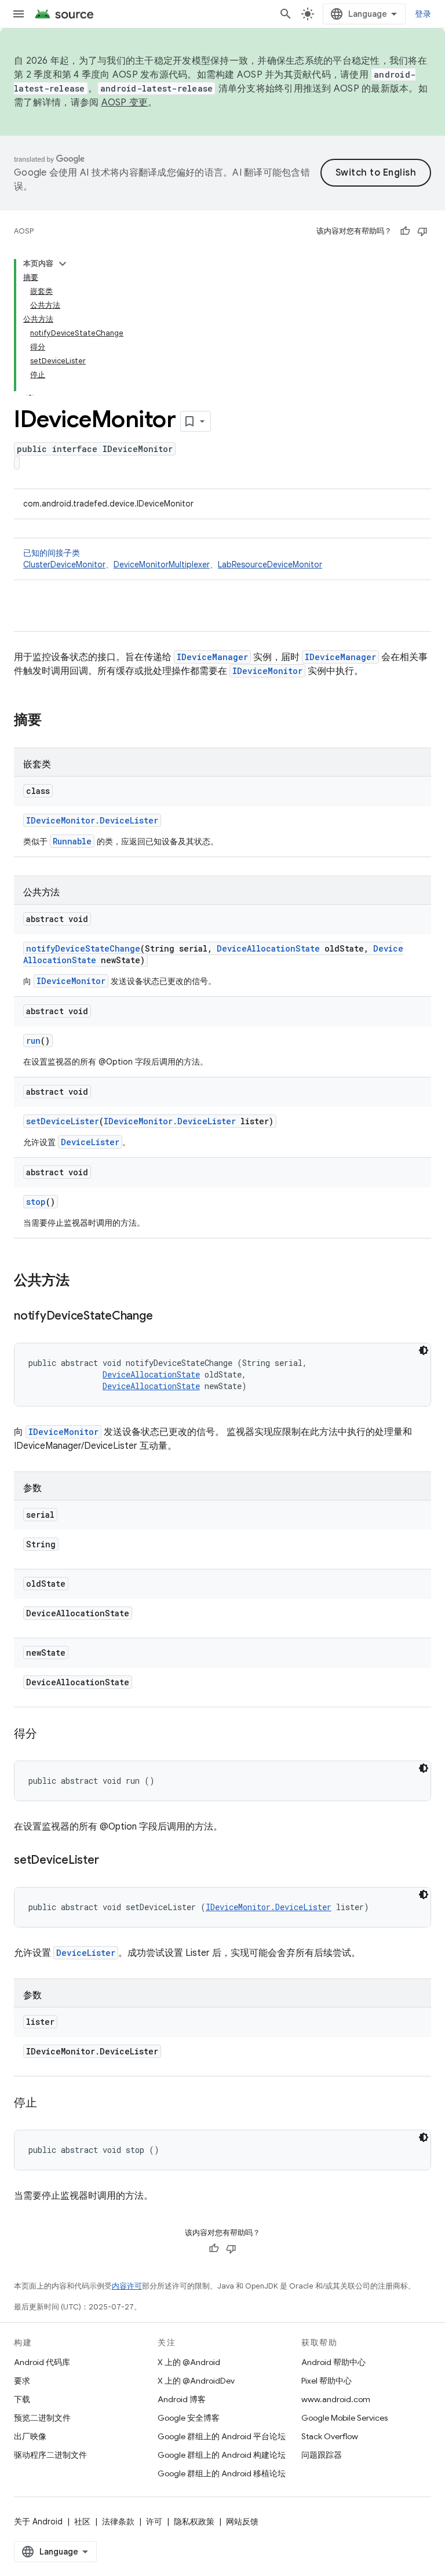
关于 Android (38, 2522)
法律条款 (118, 2522)
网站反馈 (242, 2522)
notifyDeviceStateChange (83, 948)
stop (36, 1202)
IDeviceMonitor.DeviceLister (92, 820)
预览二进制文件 (42, 2418)
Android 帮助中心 (333, 2362)
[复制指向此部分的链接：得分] (49, 1735)
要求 (22, 2381)
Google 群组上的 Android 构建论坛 (222, 2455)
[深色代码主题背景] (424, 1350)
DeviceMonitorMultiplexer (162, 564)
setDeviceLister (63, 1121)
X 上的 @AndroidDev (196, 2381)
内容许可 (127, 2286)
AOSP (24, 231)
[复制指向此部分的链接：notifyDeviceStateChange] (164, 1317)
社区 (82, 2522)
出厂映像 (30, 2436)
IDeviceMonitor (267, 671)
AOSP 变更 (125, 103)
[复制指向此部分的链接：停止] (49, 2104)
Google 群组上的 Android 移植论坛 (222, 2473)
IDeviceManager (212, 657)
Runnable (72, 841)
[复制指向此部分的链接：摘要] (53, 721)
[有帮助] (405, 231)
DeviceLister (90, 1142)
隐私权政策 (194, 2522)
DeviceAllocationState (268, 948)
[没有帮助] (422, 231)
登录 (423, 14)
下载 (22, 2399)
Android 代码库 (42, 2362)
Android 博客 (182, 2399)
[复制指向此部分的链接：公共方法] (81, 1281)
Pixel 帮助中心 (327, 2381)
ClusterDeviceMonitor (64, 564)
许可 (154, 2522)
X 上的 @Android (189, 2362)
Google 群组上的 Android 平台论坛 (222, 2436)
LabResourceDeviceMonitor (270, 564)
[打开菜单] (19, 14)
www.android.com (336, 2399)
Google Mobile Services (344, 2418)
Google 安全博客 (189, 2418)
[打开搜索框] (286, 14)
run (33, 1041)
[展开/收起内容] (63, 264)
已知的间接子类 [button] (173, 559)
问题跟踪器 (322, 2455)
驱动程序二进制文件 (50, 2455)
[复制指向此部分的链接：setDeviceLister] (110, 1861)
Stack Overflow (330, 2436)
